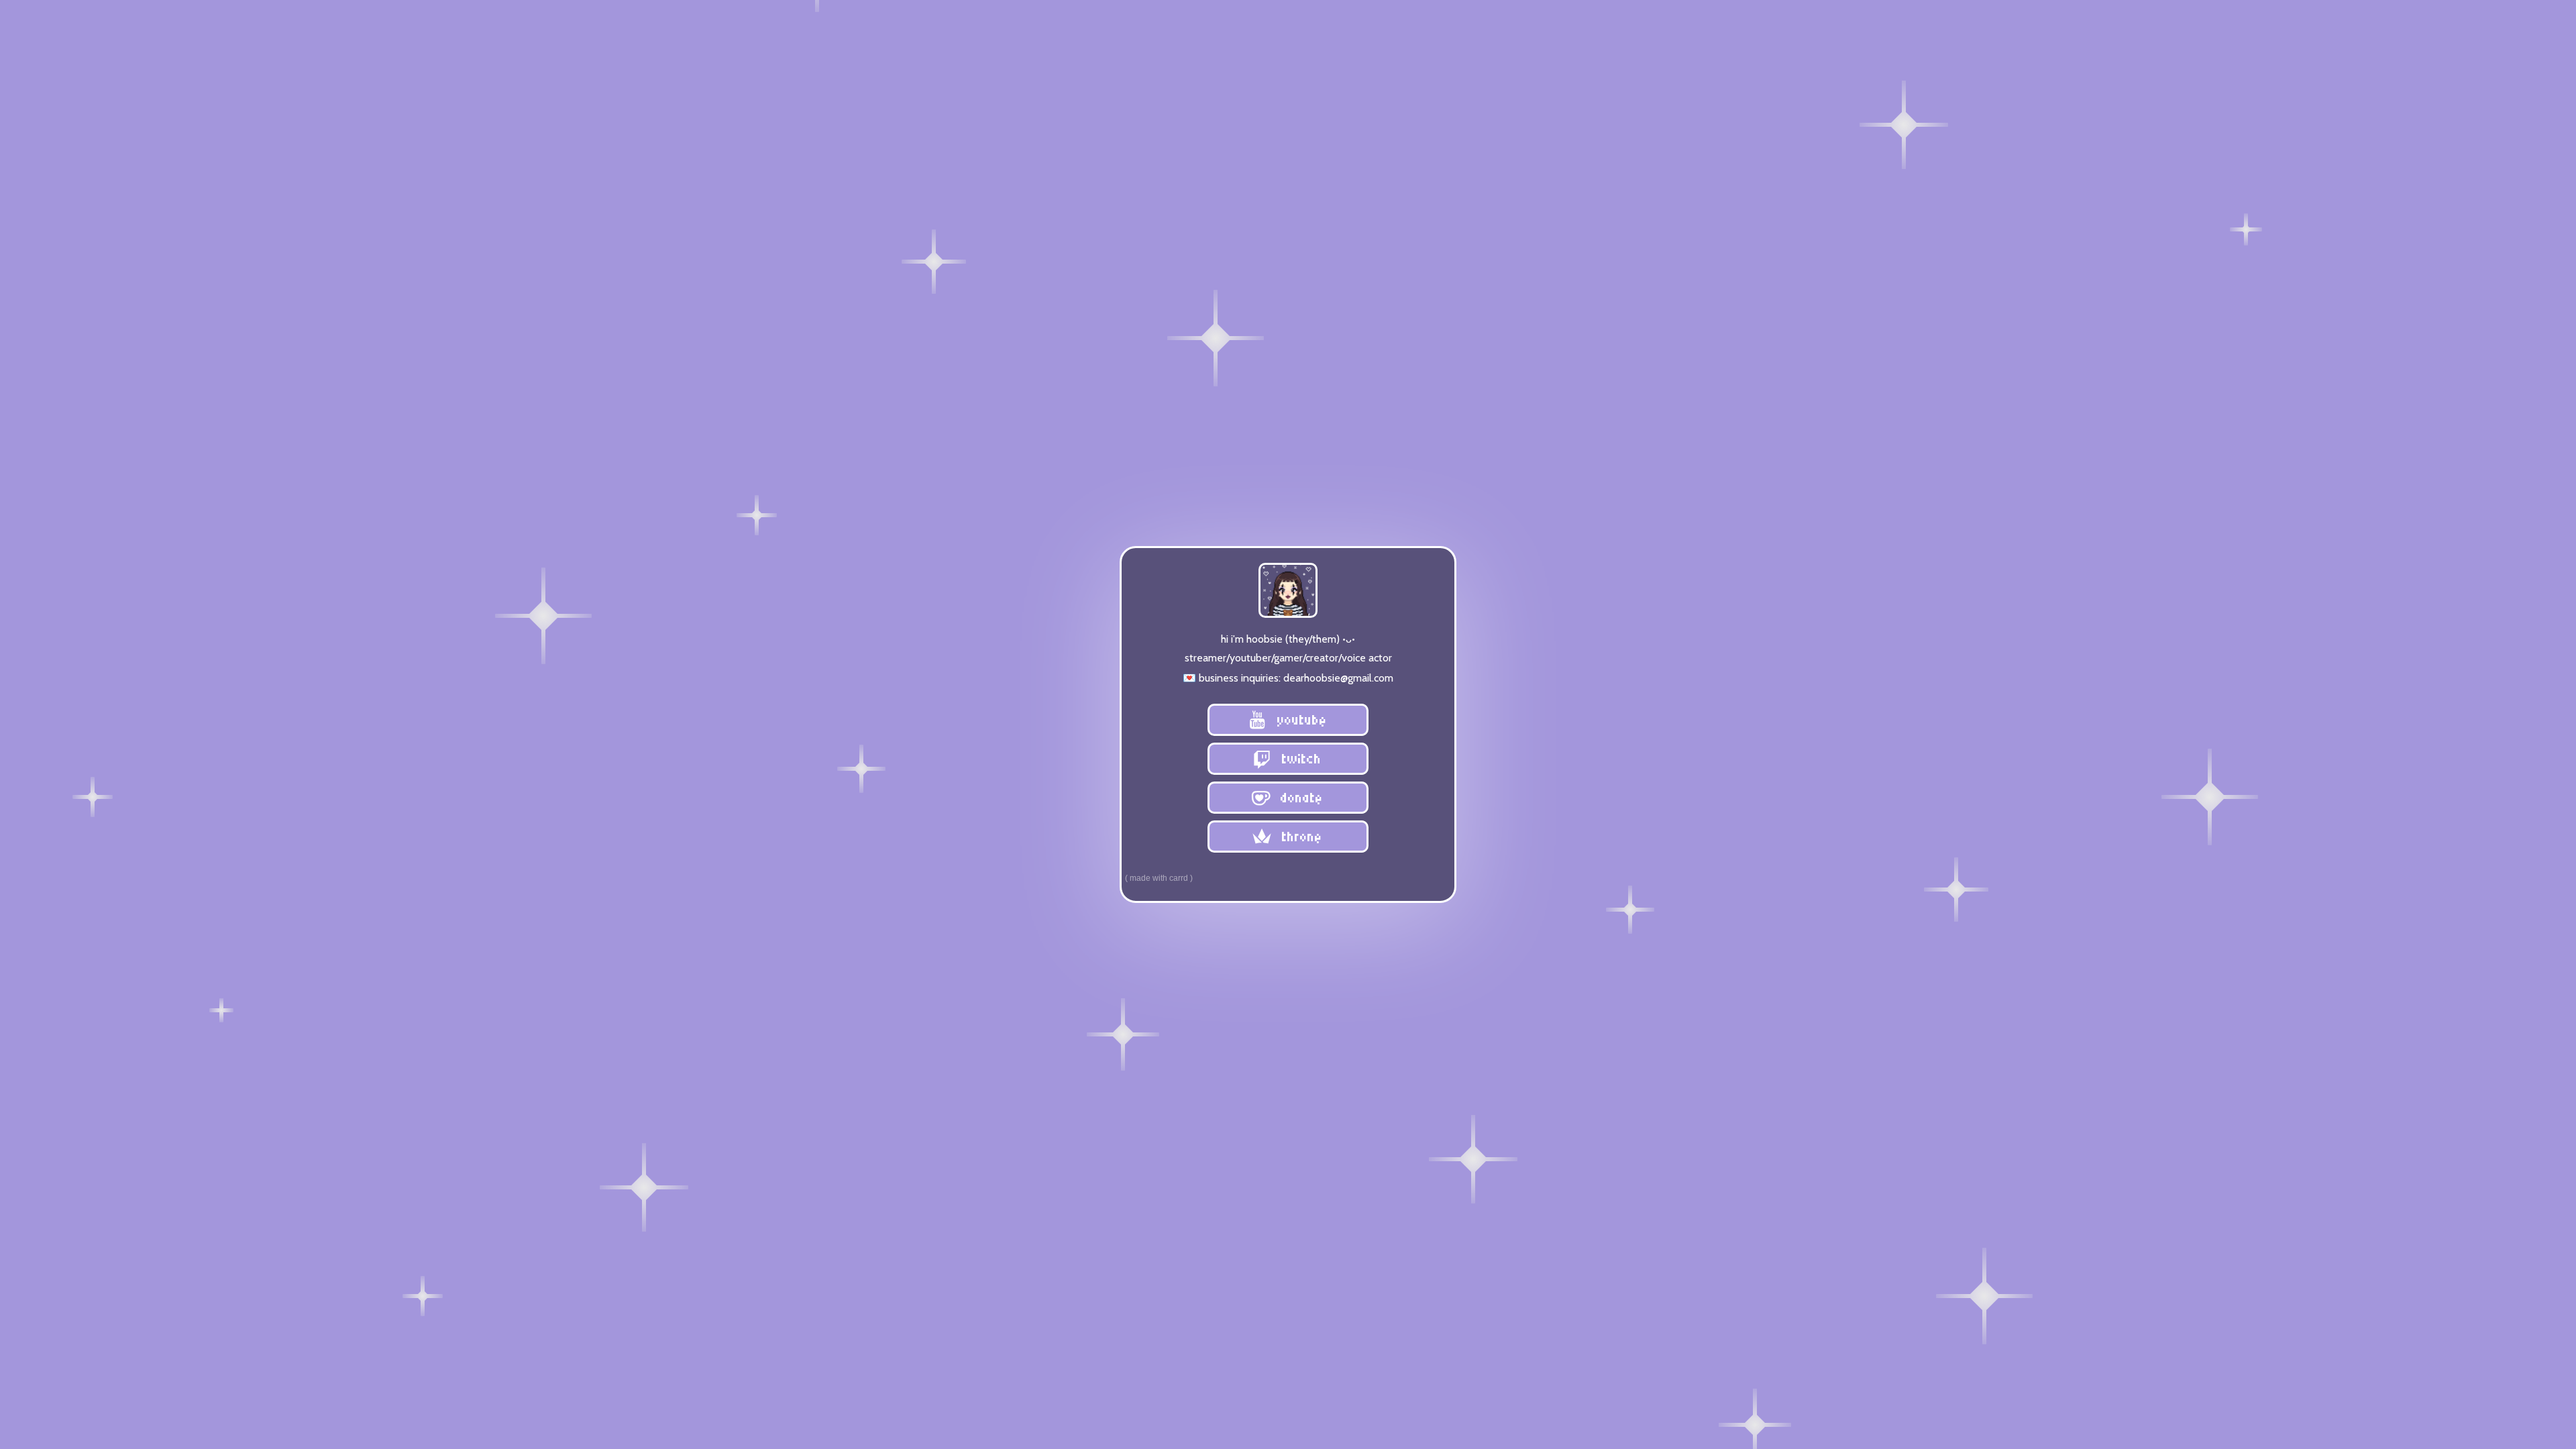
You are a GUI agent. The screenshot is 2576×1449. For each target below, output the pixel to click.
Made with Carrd (1159, 878)
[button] (1288, 720)
